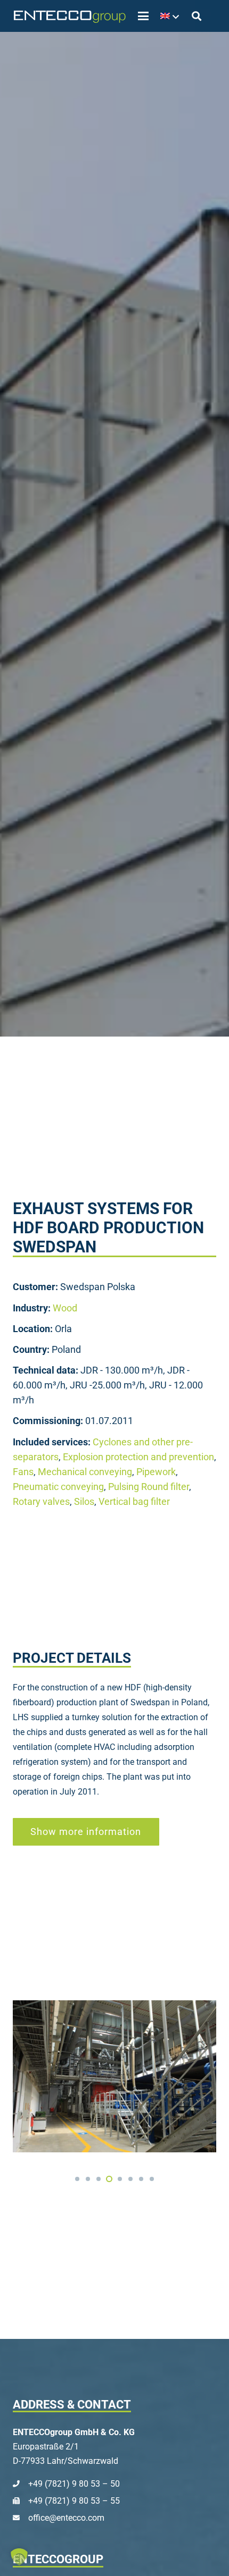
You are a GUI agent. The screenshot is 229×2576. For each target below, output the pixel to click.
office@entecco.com (66, 2518)
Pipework (156, 1472)
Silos (84, 1502)
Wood (65, 1308)
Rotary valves (41, 1502)
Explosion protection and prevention (138, 1457)
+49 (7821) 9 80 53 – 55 (74, 2501)
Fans (23, 1472)
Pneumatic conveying (58, 1487)
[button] (143, 16)
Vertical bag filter (134, 1502)
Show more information (86, 1832)
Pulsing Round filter (149, 1487)
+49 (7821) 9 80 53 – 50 (74, 2484)
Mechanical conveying (85, 1472)
